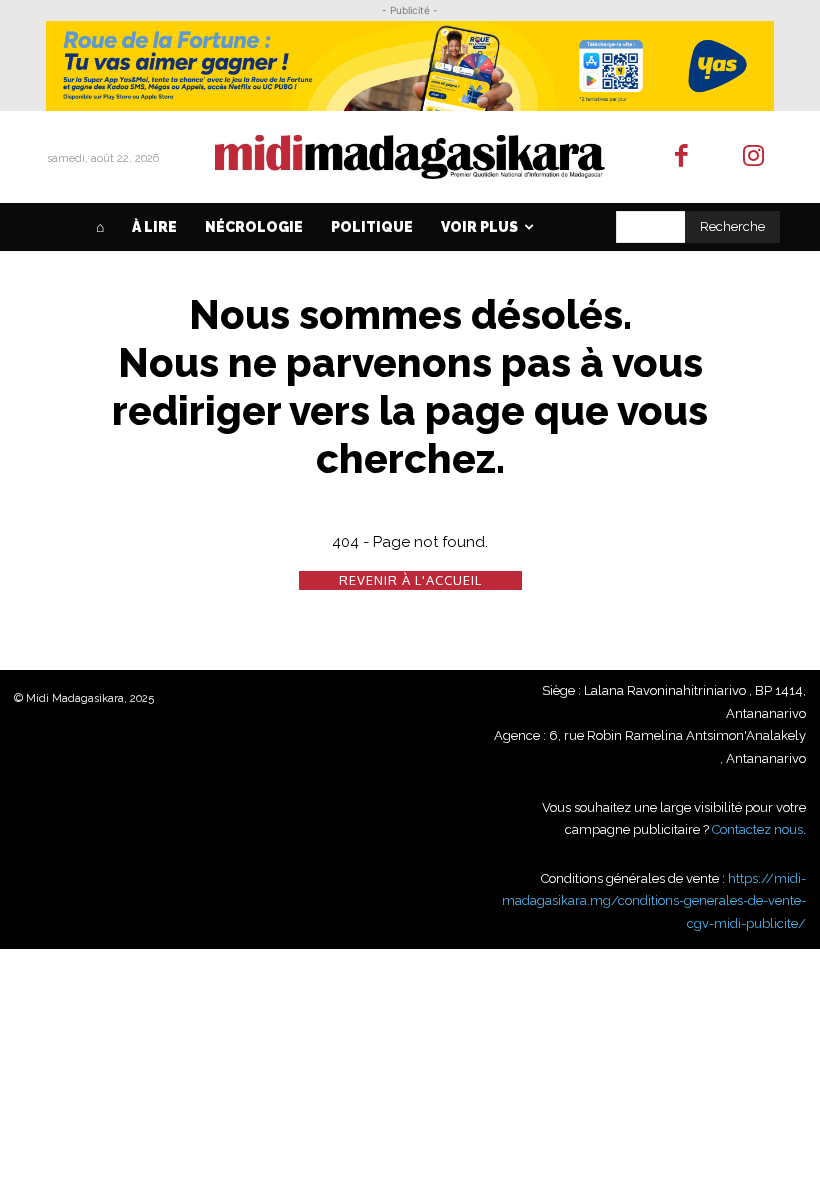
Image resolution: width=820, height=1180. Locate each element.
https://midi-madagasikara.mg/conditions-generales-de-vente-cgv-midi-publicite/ (654, 901)
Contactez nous (757, 829)
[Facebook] (681, 157)
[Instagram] (754, 157)
